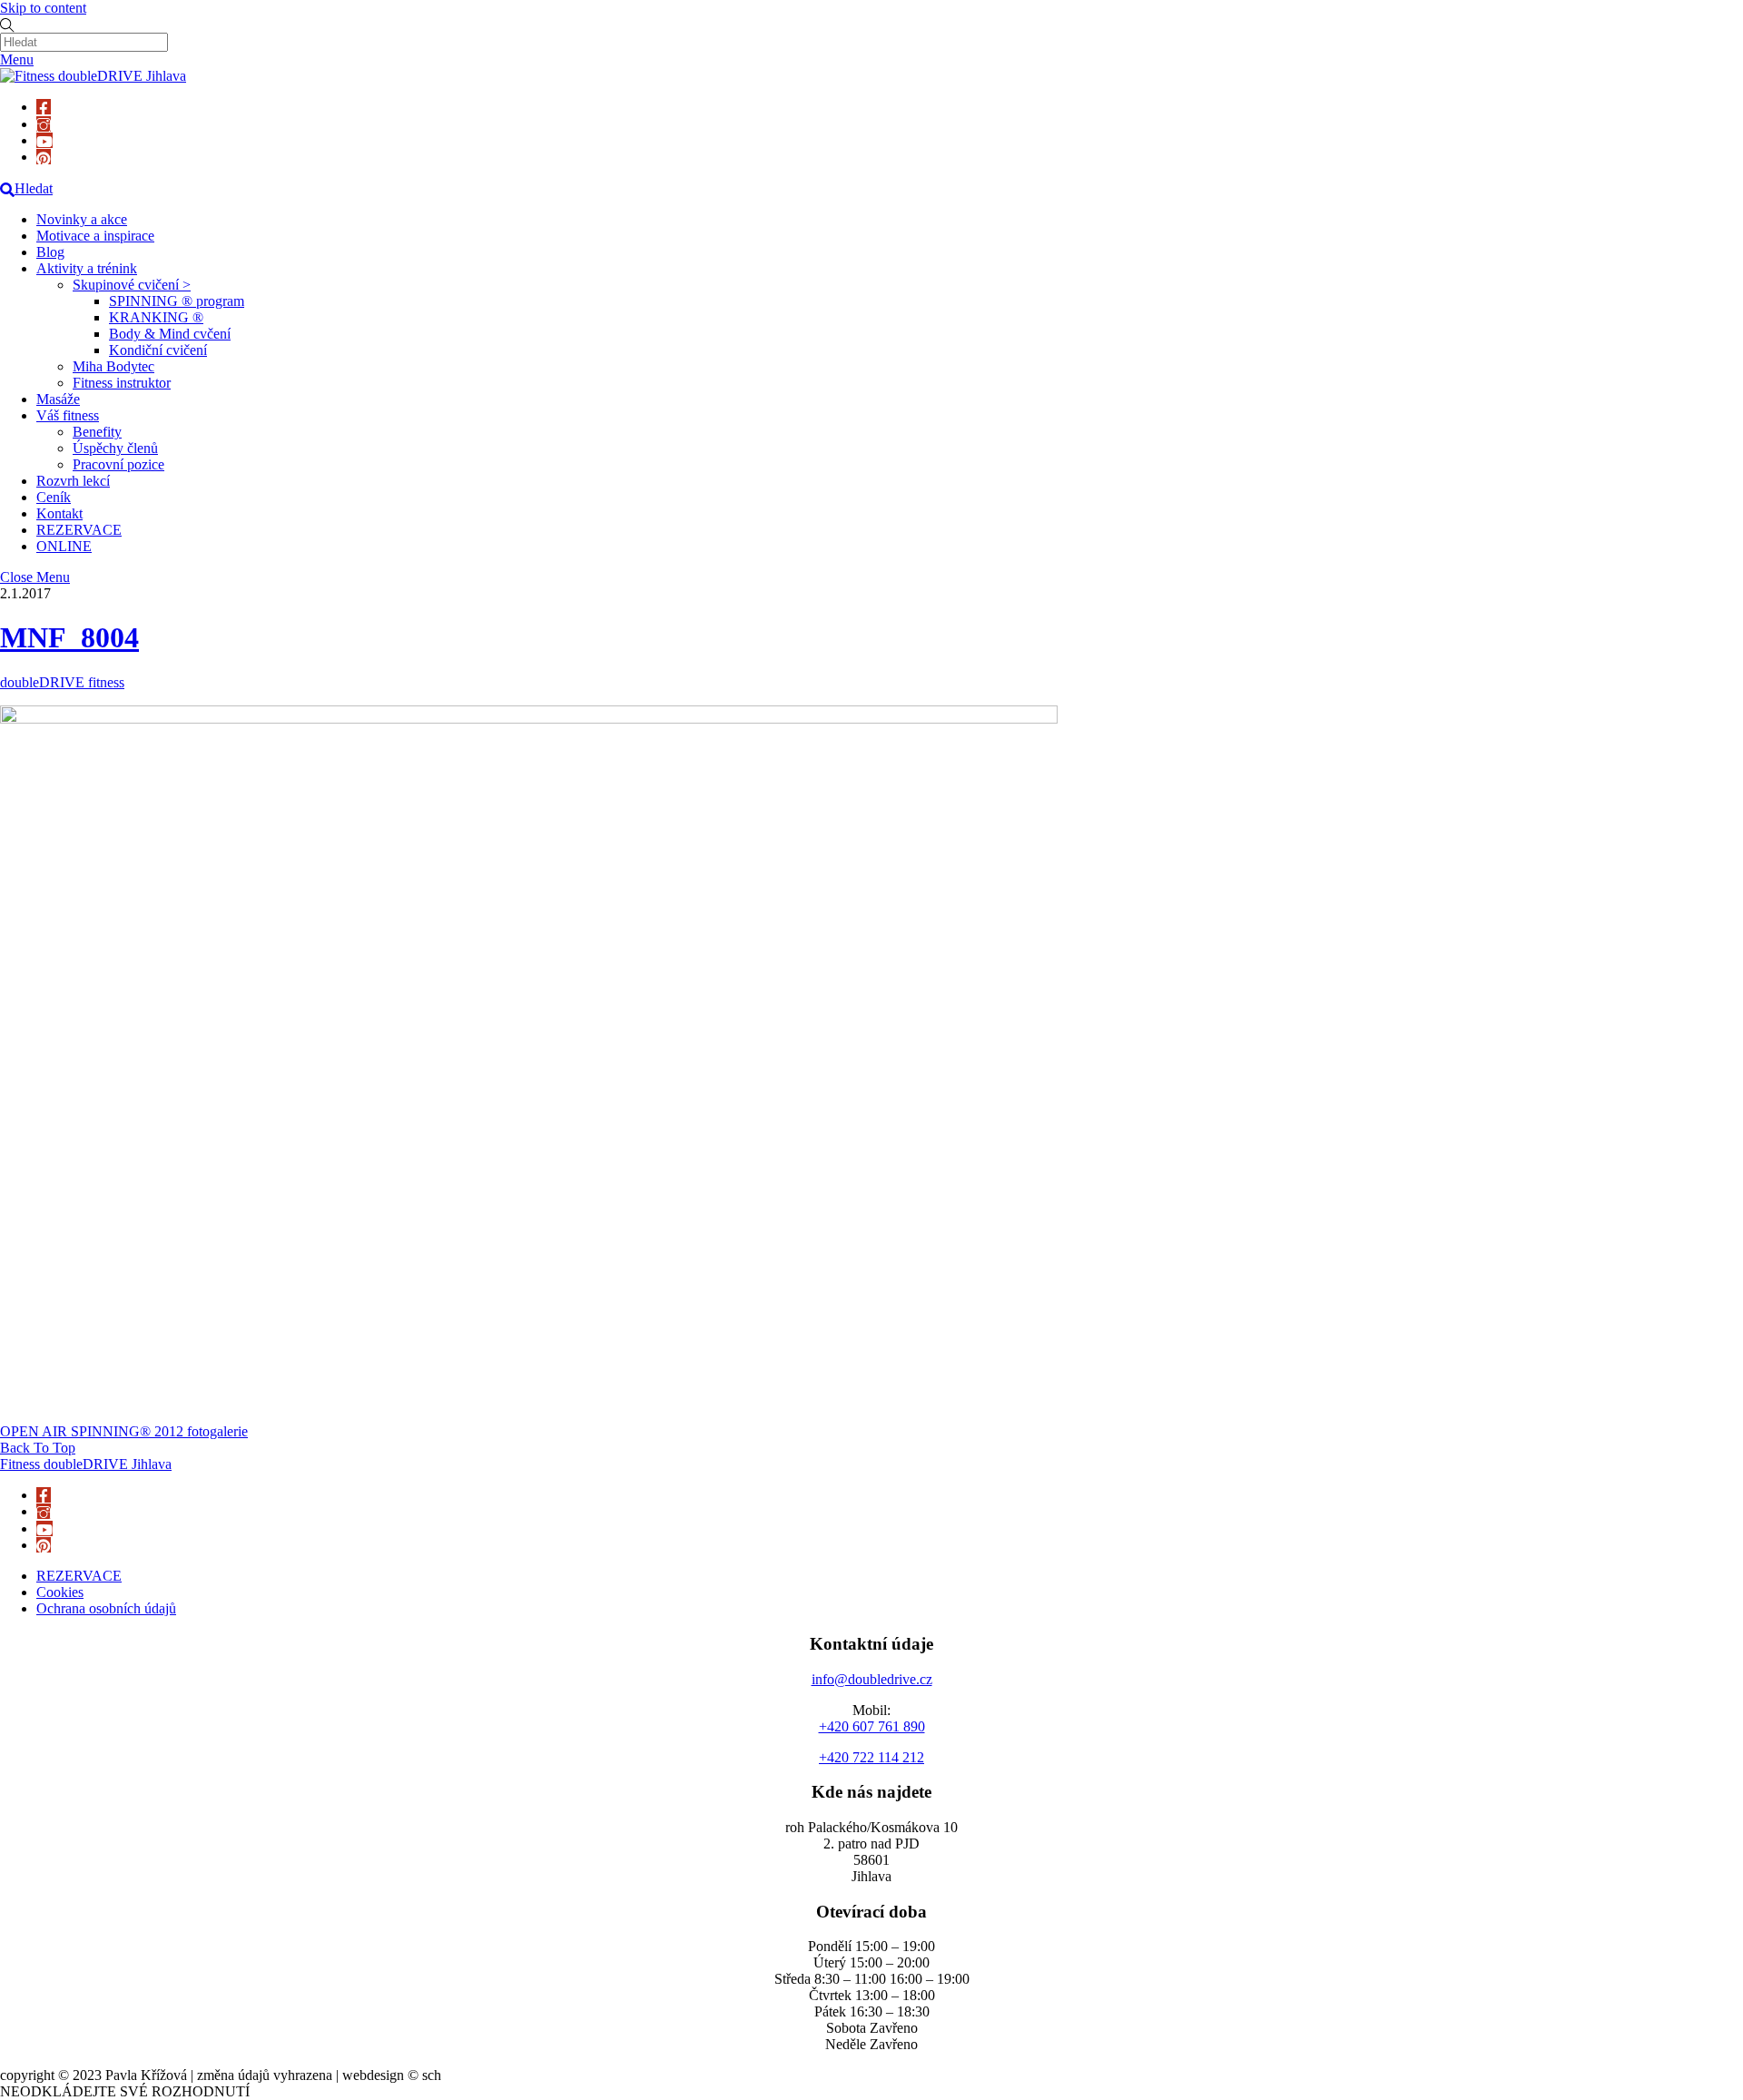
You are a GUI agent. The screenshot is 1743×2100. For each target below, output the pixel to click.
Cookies (60, 1592)
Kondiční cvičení (158, 350)
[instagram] (44, 124)
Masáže (58, 399)
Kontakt (59, 513)
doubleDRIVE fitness (62, 682)
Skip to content (43, 8)
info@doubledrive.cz (872, 1679)
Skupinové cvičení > (132, 285)
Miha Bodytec (113, 366)
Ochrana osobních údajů (106, 1608)
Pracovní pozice (118, 464)
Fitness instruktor (122, 383)
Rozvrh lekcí (73, 481)
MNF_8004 (69, 637)
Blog (50, 252)
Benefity (97, 432)
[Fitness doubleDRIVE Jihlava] (93, 76)
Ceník (54, 497)
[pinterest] (44, 157)
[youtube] (44, 140)
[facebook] (44, 107)
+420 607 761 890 (872, 1726)
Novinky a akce (82, 219)
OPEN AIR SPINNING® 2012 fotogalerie (124, 1431)
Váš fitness (68, 415)
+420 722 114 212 (871, 1757)
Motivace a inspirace (95, 236)
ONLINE (64, 546)
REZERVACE (79, 530)
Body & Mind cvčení (170, 334)
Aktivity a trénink (87, 268)
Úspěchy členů (115, 448)
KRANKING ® (156, 317)
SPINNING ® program (177, 301)
